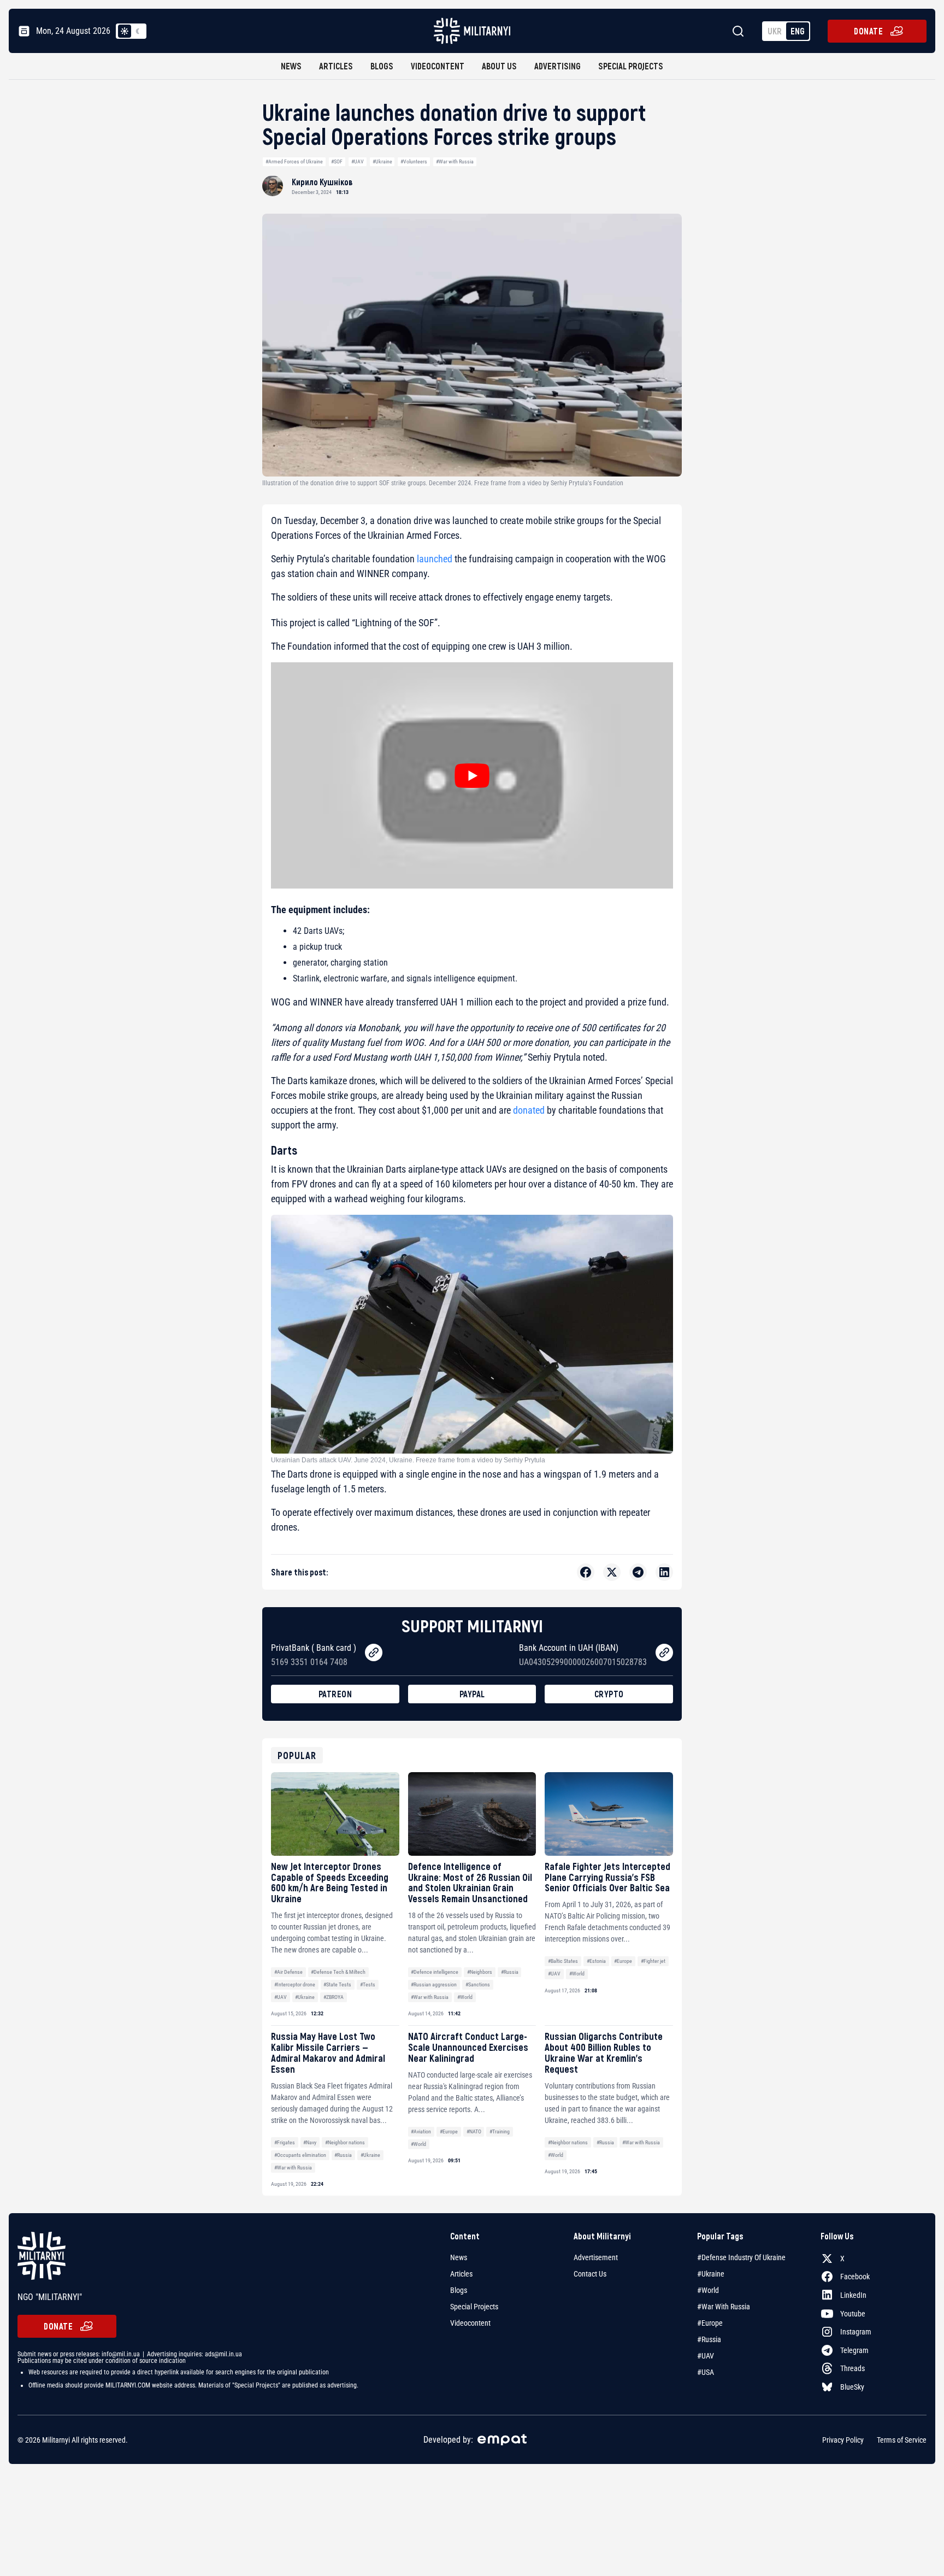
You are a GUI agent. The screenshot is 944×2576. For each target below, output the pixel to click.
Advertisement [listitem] (596, 2257)
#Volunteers (414, 161)
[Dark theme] (138, 31)
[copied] (374, 1652)
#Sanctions (478, 1984)
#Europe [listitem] (710, 2323)
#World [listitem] (708, 2290)
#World (465, 1997)
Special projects (631, 66)
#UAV (358, 161)
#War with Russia (455, 161)
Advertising (557, 66)
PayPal (472, 1694)
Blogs (382, 66)
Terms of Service (902, 2440)
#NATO (474, 2131)
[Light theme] (125, 31)
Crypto (609, 1694)
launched (435, 559)
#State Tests (337, 1984)
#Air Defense (288, 1972)
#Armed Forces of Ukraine (294, 161)
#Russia (510, 1972)
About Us (499, 66)
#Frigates (285, 2142)
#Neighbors (480, 1972)
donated (529, 1110)
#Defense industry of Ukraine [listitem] (741, 2257)
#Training (500, 2131)
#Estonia (596, 1961)
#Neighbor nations (345, 2142)
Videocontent (438, 66)
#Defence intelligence (435, 1972)
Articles (336, 66)
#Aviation (421, 2131)
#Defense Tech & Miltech (338, 1972)
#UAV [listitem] (706, 2356)
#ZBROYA (334, 1997)
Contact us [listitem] (590, 2274)
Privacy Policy (843, 2440)
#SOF (337, 161)
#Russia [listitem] (709, 2339)
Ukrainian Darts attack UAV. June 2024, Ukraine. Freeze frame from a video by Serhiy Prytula (408, 1460)
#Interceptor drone (295, 1984)
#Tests (368, 1984)
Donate (868, 31)
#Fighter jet (653, 1961)
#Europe (623, 1961)
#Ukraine (382, 161)
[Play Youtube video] (472, 775)
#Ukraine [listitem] (711, 2274)
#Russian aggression (434, 1984)
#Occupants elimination (300, 2155)
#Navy (310, 2142)
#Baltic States (563, 1961)
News (291, 66)
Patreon (335, 1694)
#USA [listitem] (706, 2372)
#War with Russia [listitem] (724, 2307)
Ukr (775, 31)
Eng (798, 31)
